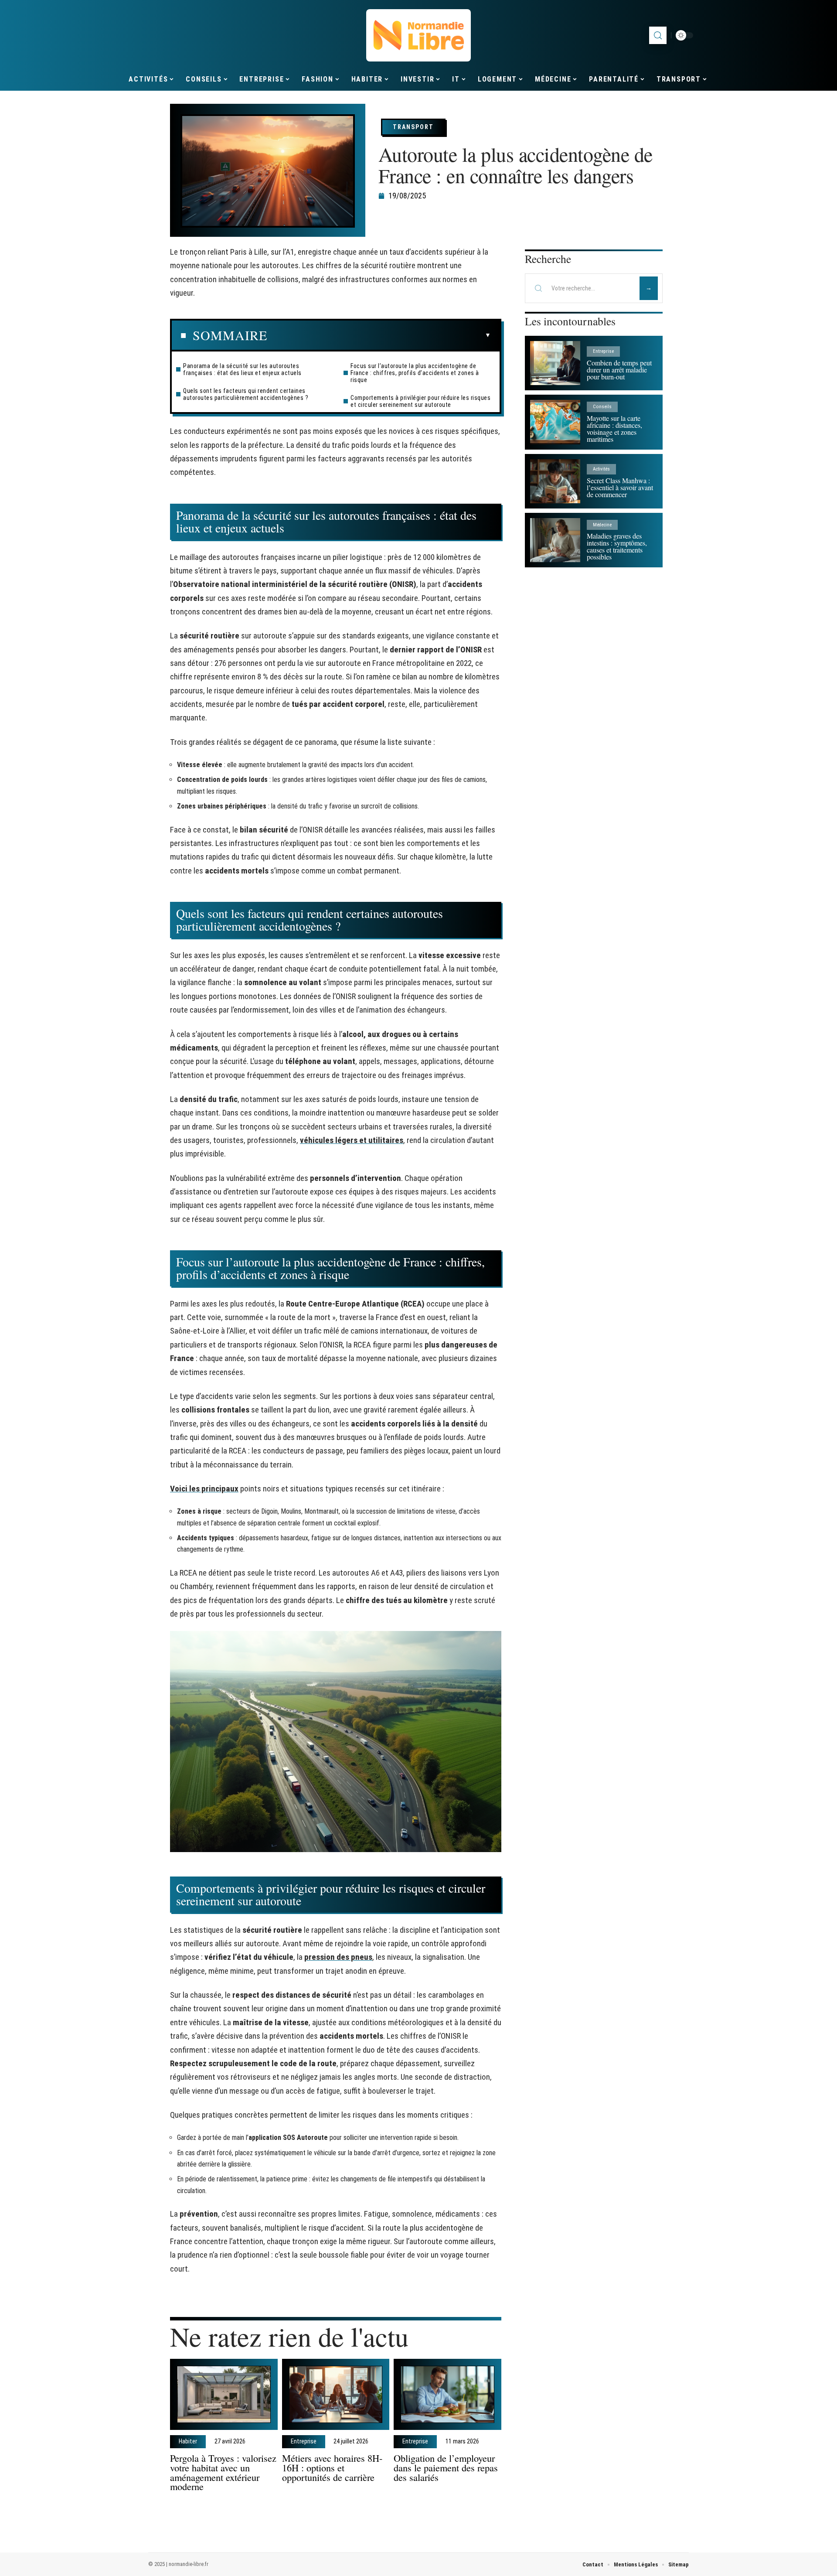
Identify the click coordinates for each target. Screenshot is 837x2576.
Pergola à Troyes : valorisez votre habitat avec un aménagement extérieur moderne (223, 2472)
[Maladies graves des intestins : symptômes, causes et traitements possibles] (555, 540)
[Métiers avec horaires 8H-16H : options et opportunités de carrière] (336, 2394)
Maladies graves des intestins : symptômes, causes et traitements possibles (617, 546)
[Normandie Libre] (418, 35)
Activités (601, 469)
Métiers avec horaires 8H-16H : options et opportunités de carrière (332, 2467)
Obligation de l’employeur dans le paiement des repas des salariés (446, 2467)
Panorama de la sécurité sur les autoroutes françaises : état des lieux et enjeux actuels (242, 369)
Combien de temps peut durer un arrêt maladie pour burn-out (619, 370)
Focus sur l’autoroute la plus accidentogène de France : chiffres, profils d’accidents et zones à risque (415, 373)
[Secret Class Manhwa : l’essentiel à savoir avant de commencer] (555, 481)
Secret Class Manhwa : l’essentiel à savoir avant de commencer (620, 487)
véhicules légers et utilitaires (352, 1140)
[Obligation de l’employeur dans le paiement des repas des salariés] (447, 2394)
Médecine (602, 525)
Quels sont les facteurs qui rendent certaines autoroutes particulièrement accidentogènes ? (246, 394)
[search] (658, 35)
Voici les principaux (204, 1489)
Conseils (602, 407)
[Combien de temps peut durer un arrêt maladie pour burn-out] (555, 363)
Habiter (188, 2442)
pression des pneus (338, 1957)
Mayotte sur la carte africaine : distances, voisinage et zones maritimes (614, 428)
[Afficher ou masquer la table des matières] (379, 335)
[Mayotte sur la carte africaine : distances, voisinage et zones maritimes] (555, 422)
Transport (413, 127)
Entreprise (304, 2442)
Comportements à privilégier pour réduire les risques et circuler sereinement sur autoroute (420, 401)
